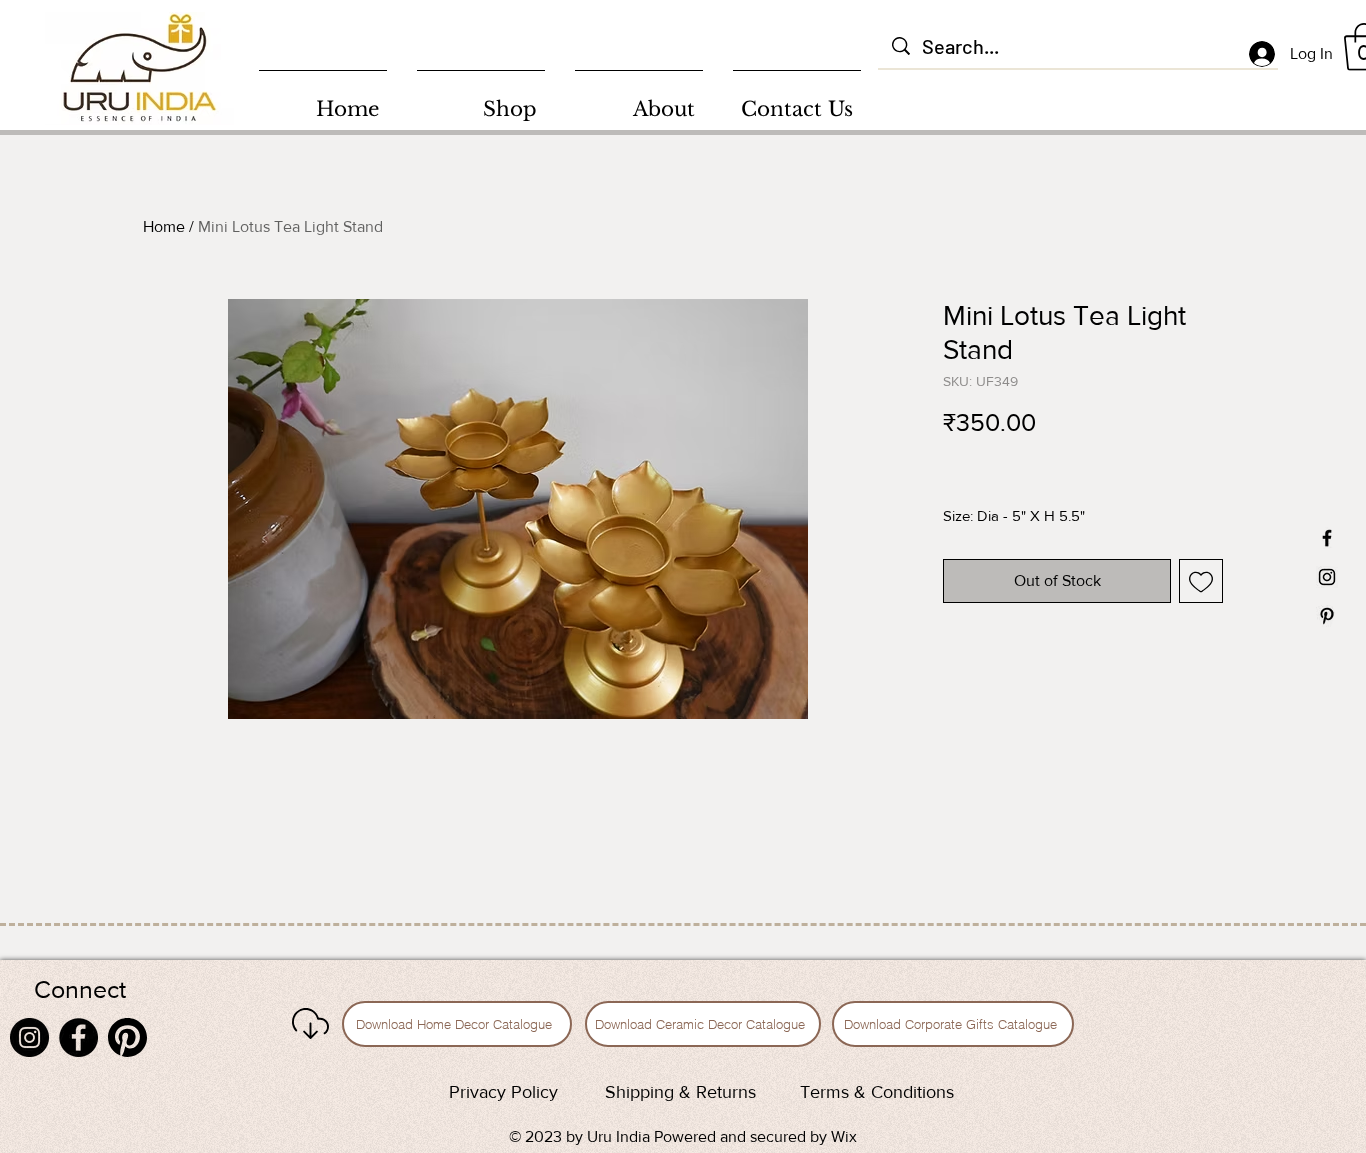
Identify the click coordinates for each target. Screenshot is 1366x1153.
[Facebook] (78, 1037)
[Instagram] (29, 1037)
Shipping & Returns (680, 1092)
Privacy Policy (503, 1092)
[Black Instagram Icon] (1327, 577)
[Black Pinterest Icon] (1327, 616)
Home (164, 226)
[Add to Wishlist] (1201, 581)
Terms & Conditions (877, 1092)
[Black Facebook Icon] (1327, 538)
